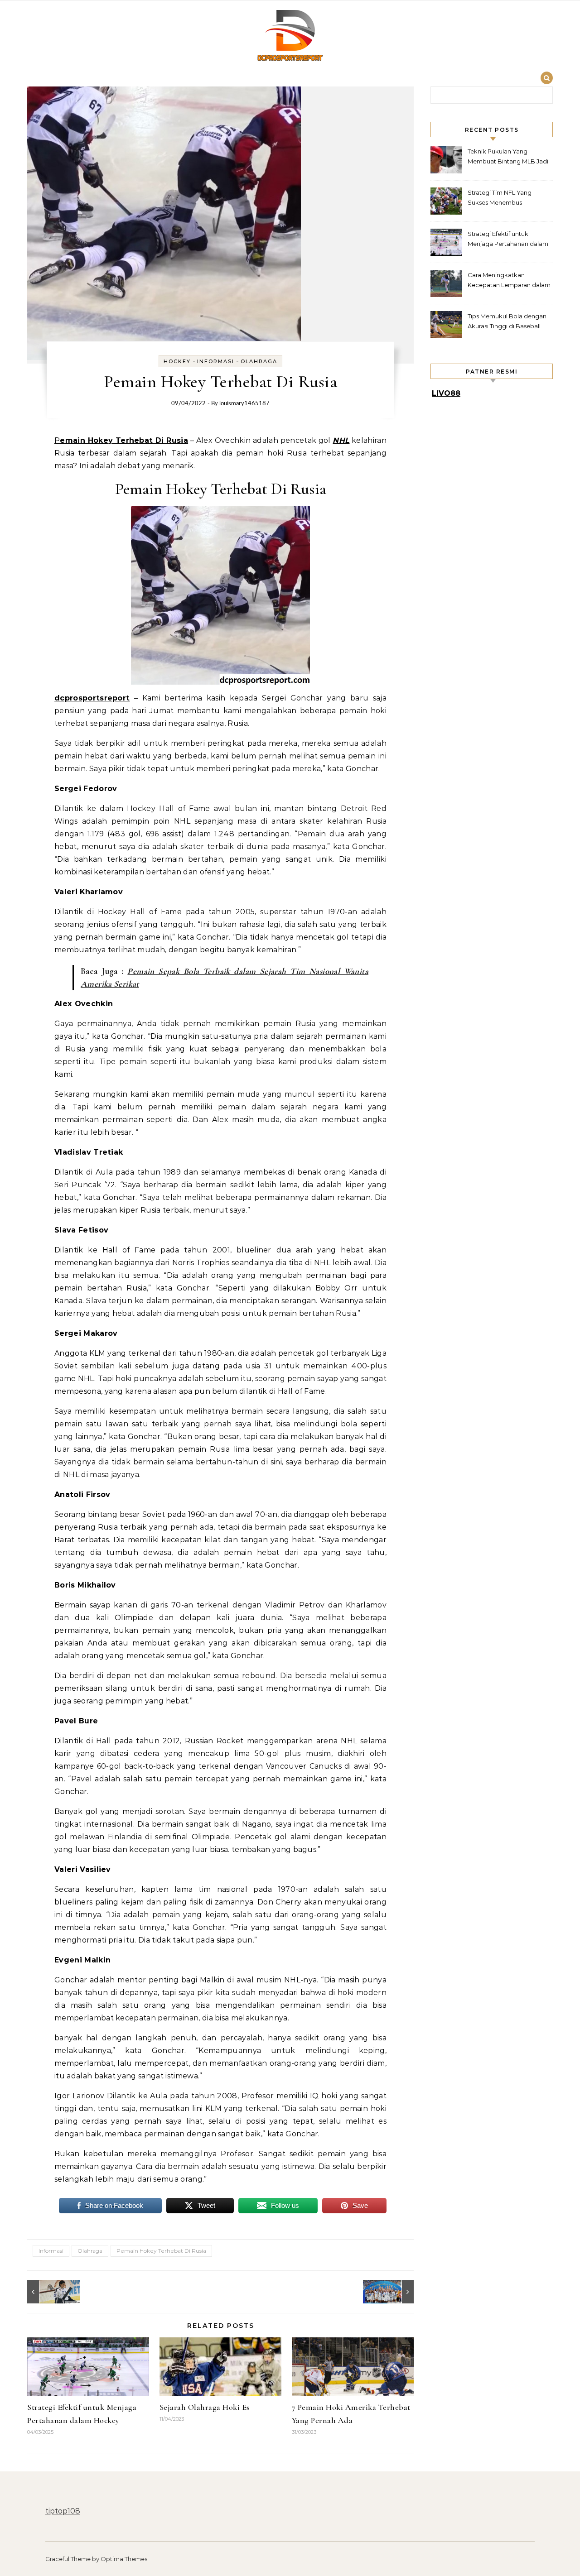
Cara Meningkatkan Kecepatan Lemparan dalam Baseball (509, 281)
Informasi (216, 361)
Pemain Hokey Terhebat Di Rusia (161, 2251)
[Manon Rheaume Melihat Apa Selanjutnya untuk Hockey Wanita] (48, 2292)
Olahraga (259, 361)
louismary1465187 (244, 404)
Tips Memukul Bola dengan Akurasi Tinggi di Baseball (507, 321)
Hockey (177, 361)
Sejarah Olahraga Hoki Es (205, 2407)
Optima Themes (124, 2559)
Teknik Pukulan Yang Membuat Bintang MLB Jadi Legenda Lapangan (508, 157)
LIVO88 (446, 393)
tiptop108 (63, 2511)
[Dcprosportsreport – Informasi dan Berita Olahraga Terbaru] (290, 37)
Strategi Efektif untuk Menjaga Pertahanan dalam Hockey (508, 240)
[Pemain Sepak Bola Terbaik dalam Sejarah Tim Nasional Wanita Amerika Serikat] (393, 2292)
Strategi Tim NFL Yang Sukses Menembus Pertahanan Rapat (500, 199)
